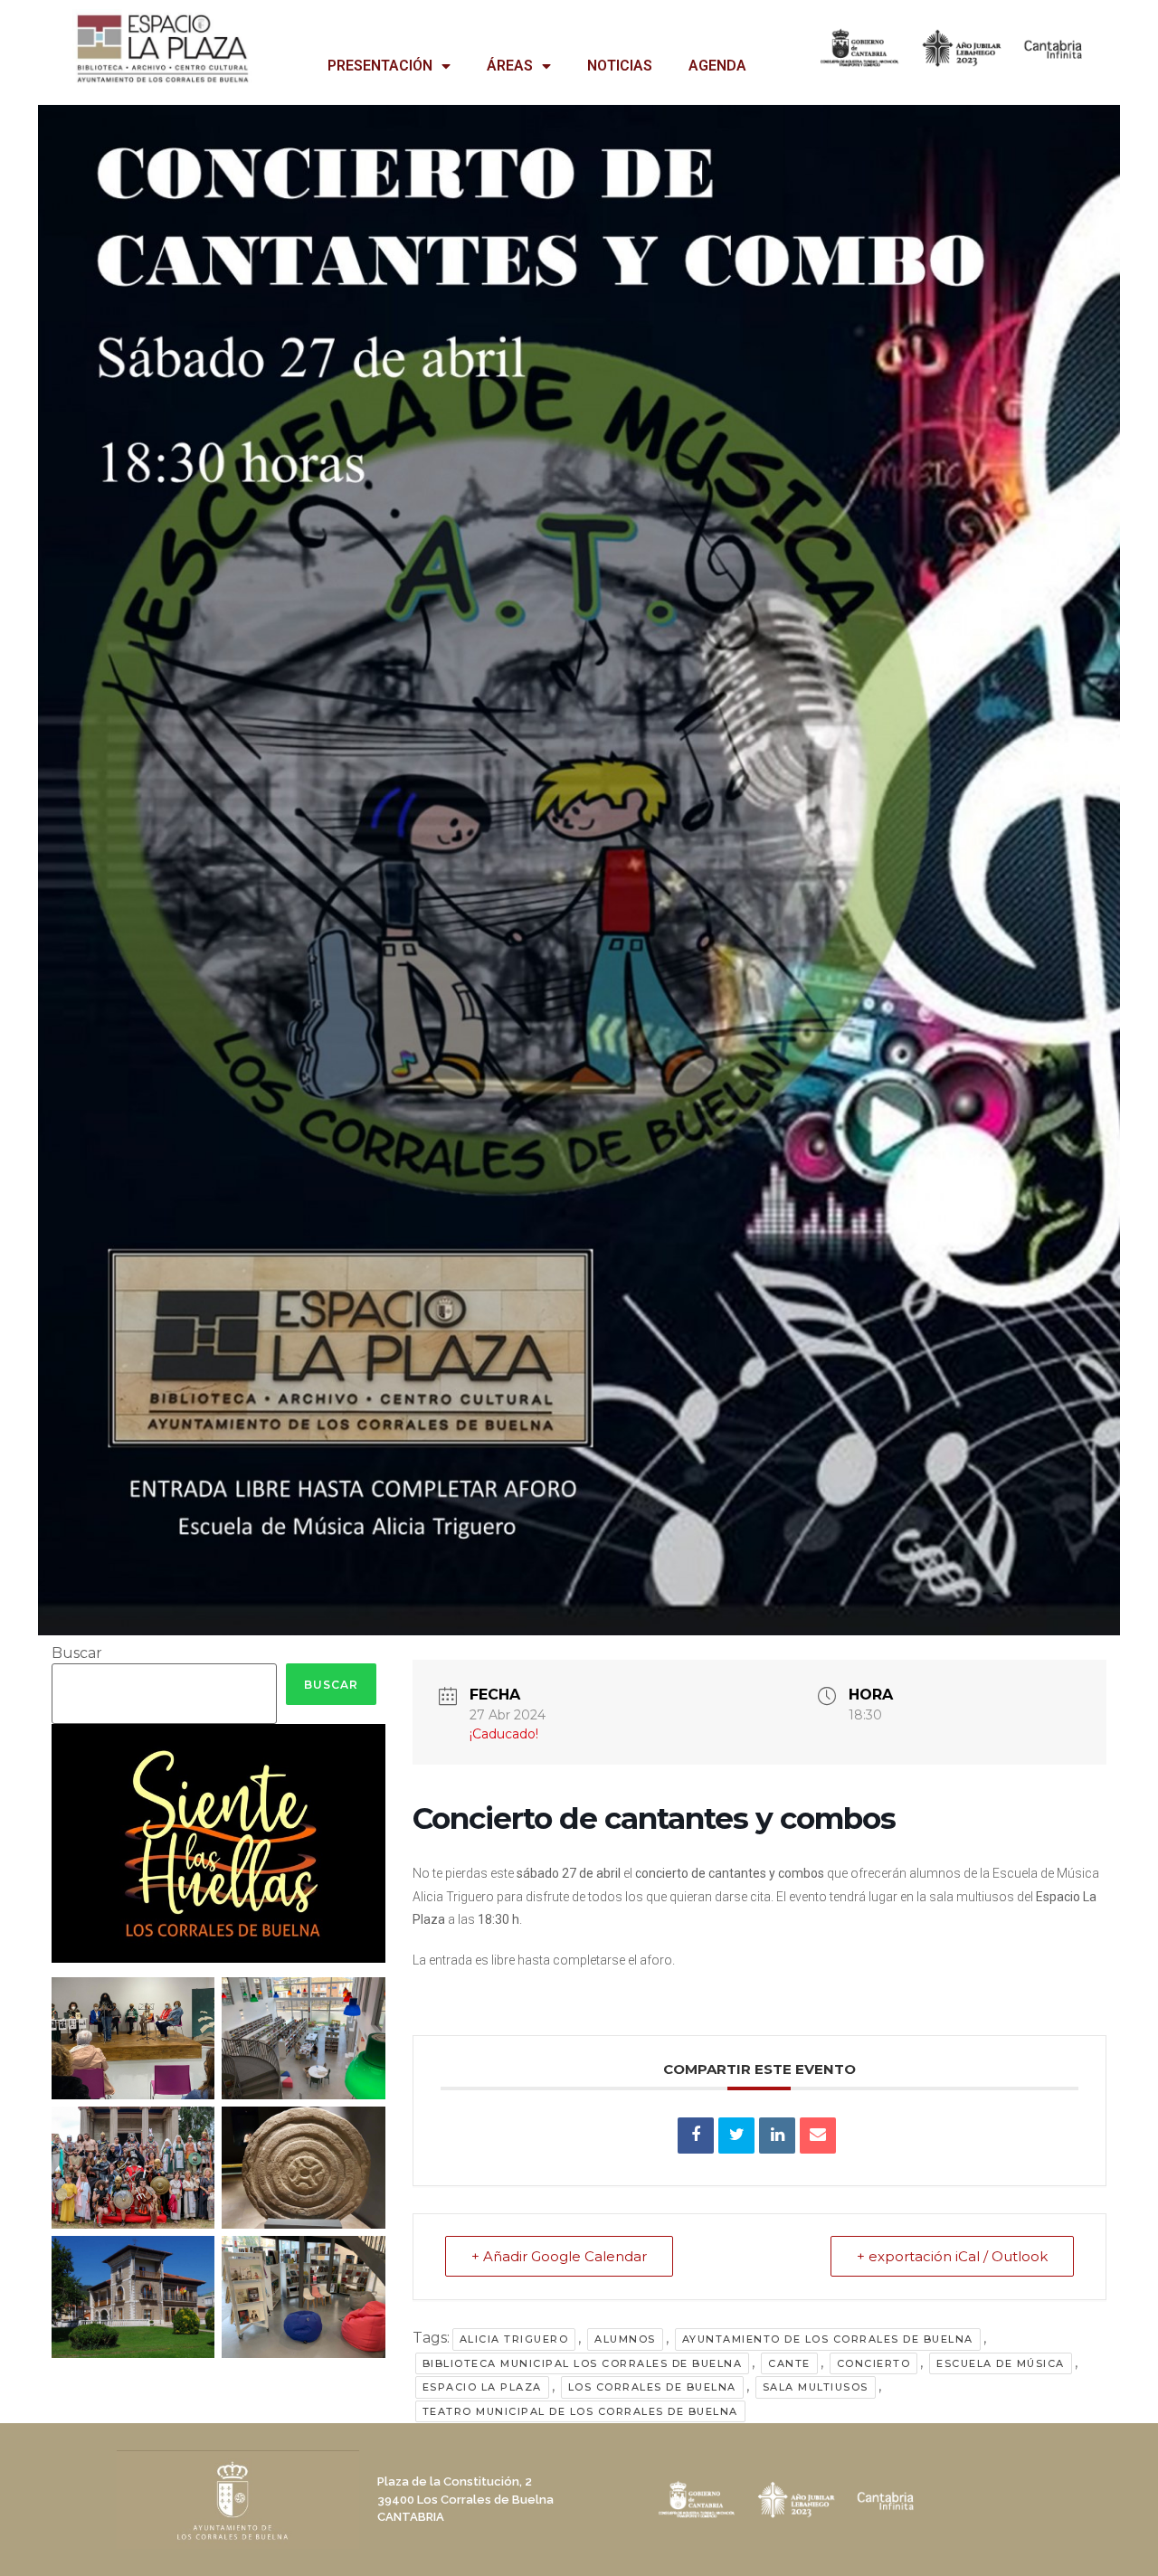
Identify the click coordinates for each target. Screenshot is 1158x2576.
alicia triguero (514, 2339)
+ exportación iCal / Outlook (952, 2256)
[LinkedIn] (777, 2136)
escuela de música (1001, 2363)
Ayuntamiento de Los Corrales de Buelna (828, 2339)
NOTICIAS (620, 66)
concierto (874, 2363)
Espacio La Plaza (482, 2387)
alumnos (625, 2339)
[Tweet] (736, 2136)
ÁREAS (510, 66)
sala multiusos (816, 2387)
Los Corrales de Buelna (652, 2387)
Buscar (77, 1653)
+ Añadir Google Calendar (559, 2256)
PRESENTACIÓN (380, 66)
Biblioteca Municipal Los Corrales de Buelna (583, 2363)
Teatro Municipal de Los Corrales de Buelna (580, 2411)
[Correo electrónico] (818, 2136)
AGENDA (717, 66)
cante (789, 2363)
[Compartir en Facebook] (696, 2136)
